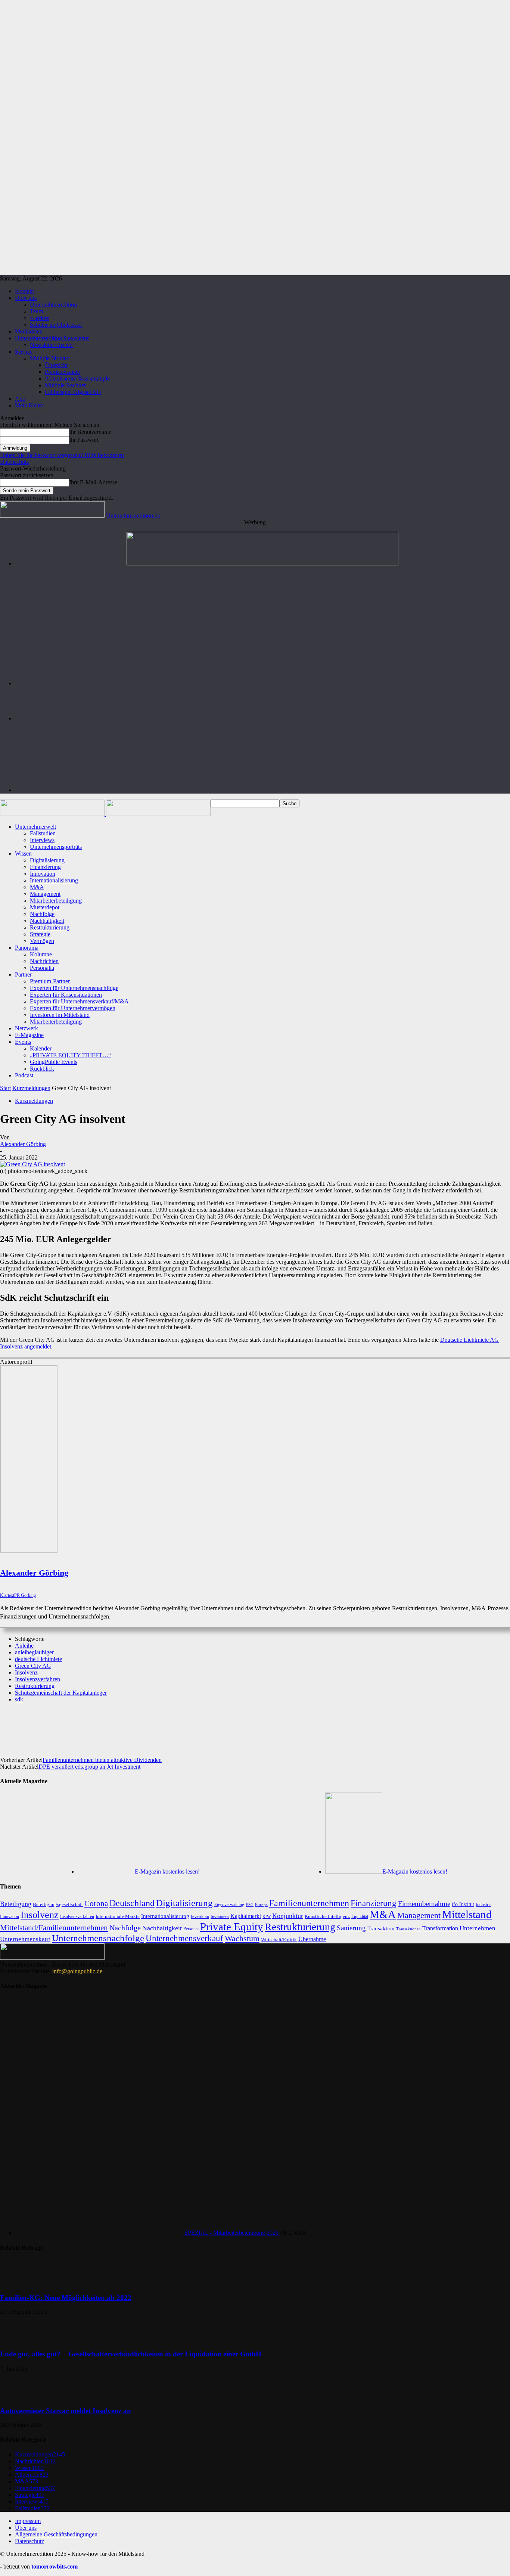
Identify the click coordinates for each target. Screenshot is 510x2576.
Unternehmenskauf (25, 1939)
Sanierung (351, 1928)
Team (36, 311)
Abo (20, 399)
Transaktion (381, 1928)
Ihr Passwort (84, 440)
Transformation (440, 1928)
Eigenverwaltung (229, 1905)
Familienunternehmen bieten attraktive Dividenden (102, 1760)
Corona (96, 1903)
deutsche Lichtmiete (38, 1659)
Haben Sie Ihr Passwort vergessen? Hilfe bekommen (62, 455)
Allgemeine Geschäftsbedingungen (56, 2534)
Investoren (220, 1917)
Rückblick (42, 1069)
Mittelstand (467, 1914)
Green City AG (33, 1666)
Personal (191, 1929)
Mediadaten (29, 331)
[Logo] (53, 814)
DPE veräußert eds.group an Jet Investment (89, 1767)
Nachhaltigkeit (47, 921)
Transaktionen (408, 1929)
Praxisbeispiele (62, 372)
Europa (261, 1905)
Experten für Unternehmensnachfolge (74, 988)
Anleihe (24, 1646)
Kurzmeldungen (31, 1088)
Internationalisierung (54, 880)
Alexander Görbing (23, 1144)
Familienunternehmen (309, 1903)
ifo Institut (463, 1904)
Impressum (28, 2521)
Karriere (40, 318)
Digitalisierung (47, 860)
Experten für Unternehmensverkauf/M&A (79, 1001)
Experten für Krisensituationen (66, 995)
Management (45, 894)
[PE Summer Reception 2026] (262, 563)
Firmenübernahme (424, 1904)
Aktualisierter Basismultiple (77, 378)
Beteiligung (16, 1904)
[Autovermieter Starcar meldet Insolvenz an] (19, 2396)
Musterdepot (45, 907)
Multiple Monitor (50, 358)
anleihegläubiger (34, 1652)
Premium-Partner (50, 981)
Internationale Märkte (118, 1916)
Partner (23, 974)
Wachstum (242, 1938)
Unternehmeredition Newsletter (52, 338)
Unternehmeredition (53, 305)
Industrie (483, 1905)
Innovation (43, 874)
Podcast (24, 1075)
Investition (200, 1917)
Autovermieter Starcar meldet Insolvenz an (66, 2411)
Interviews (42, 840)
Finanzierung (45, 867)
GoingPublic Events (54, 1062)
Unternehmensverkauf (184, 1938)
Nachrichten (44, 961)
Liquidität (360, 1917)
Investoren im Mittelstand (60, 1015)
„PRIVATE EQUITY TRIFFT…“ (70, 1055)
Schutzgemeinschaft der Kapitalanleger (61, 1693)
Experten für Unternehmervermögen (73, 1008)
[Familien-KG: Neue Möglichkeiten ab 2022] (19, 2283)
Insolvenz (26, 1672)
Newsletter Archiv (51, 345)
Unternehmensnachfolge (98, 1938)
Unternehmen (478, 1928)
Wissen (23, 854)
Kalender (41, 1048)
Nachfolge (42, 914)
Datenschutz (15, 462)
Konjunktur (288, 1916)
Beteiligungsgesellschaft (58, 1905)
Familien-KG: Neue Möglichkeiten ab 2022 (66, 2298)
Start (5, 1088)
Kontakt (24, 291)
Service (24, 352)
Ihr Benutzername (90, 432)
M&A (37, 887)
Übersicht (56, 365)
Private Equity (232, 1927)
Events (23, 1042)
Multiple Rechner (65, 385)
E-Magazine (29, 1035)
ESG (250, 1905)
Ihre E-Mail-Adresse (93, 482)
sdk (19, 1699)
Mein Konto (29, 405)
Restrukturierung (50, 927)
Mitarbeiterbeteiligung (56, 901)
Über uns (26, 298)
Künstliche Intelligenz (327, 1917)
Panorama (27, 948)
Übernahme (312, 1939)
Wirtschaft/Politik (279, 1939)
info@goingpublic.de (77, 1971)
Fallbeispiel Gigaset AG (73, 392)
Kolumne (41, 954)
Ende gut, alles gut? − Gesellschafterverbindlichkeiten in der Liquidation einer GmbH (131, 2354)
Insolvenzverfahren (38, 1679)
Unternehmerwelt (35, 827)
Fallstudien (43, 833)
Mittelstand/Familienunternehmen (54, 1928)
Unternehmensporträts (56, 847)
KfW (267, 1917)
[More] (304, 1725)
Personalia (42, 968)
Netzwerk (27, 1028)
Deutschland (132, 1903)
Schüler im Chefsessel (56, 325)
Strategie (40, 934)
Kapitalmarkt (246, 1916)
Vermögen (42, 941)
